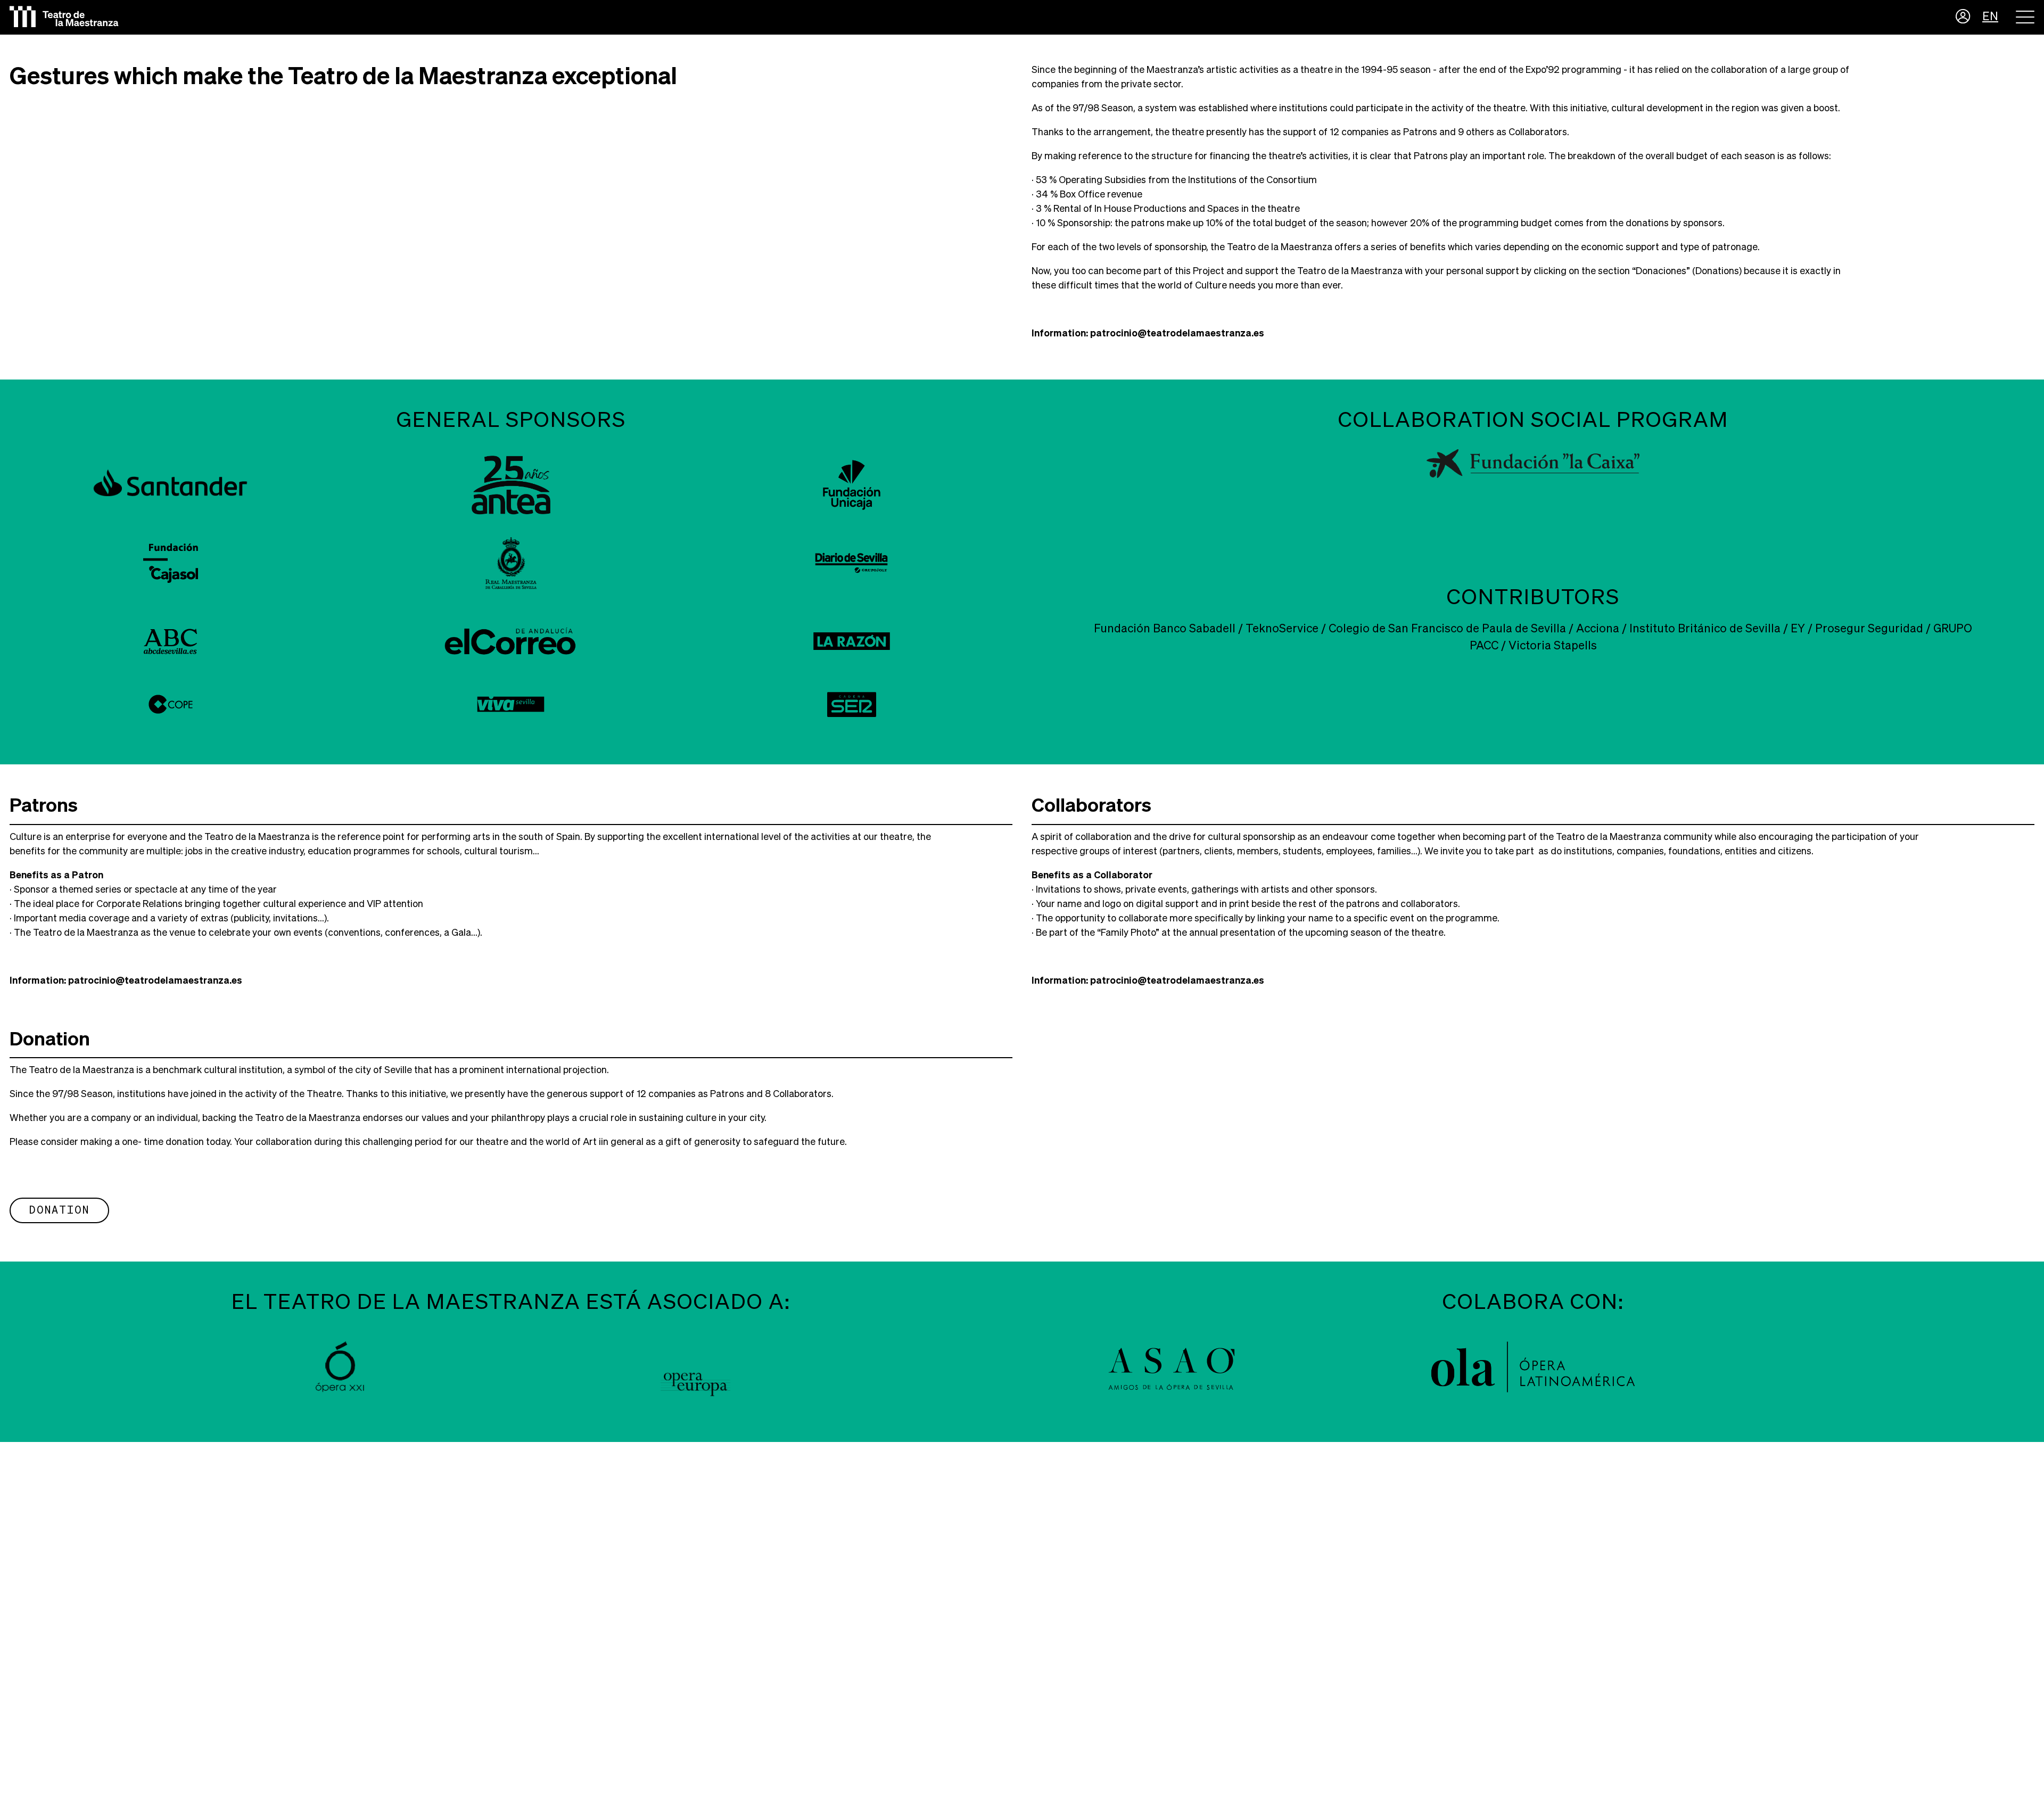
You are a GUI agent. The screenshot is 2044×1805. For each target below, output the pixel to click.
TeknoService (1282, 629)
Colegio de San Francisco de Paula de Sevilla (1447, 629)
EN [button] (1990, 17)
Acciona (1598, 629)
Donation (59, 1210)
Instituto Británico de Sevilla (1705, 629)
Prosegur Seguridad (1869, 629)
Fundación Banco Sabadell (1165, 629)
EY (1798, 629)
